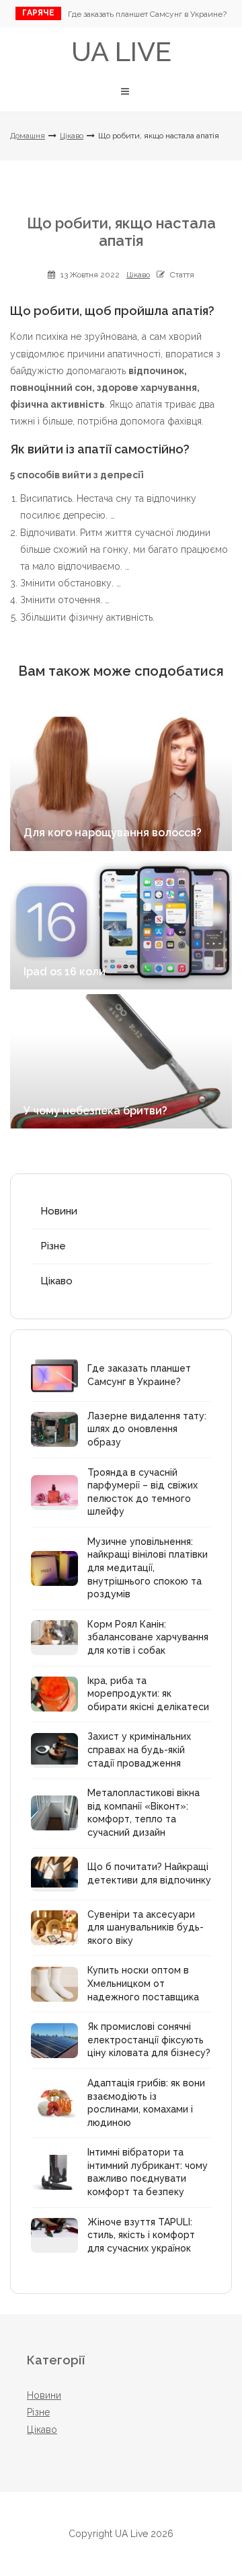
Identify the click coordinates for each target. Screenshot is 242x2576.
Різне (53, 1246)
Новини (59, 1211)
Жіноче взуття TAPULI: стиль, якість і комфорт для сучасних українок (141, 2235)
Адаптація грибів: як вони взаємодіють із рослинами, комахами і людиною (146, 2103)
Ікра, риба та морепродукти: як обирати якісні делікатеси (148, 1694)
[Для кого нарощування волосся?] (121, 784)
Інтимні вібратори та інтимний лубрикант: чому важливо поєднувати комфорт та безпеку (148, 2172)
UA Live (121, 51)
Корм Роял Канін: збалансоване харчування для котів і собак (148, 1637)
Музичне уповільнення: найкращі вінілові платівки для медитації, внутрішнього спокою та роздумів (148, 1568)
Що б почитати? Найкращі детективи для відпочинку (149, 1873)
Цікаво (72, 136)
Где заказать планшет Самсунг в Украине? (147, 14)
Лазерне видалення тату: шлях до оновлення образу (147, 1429)
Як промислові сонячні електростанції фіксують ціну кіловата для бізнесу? (149, 2040)
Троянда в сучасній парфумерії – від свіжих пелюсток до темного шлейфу (143, 1492)
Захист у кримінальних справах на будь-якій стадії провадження (139, 1749)
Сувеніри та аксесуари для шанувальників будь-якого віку (146, 1927)
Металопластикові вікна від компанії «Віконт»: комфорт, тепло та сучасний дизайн (144, 1813)
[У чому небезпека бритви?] (121, 1061)
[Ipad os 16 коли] (121, 922)
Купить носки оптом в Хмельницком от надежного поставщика (143, 1983)
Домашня (28, 136)
